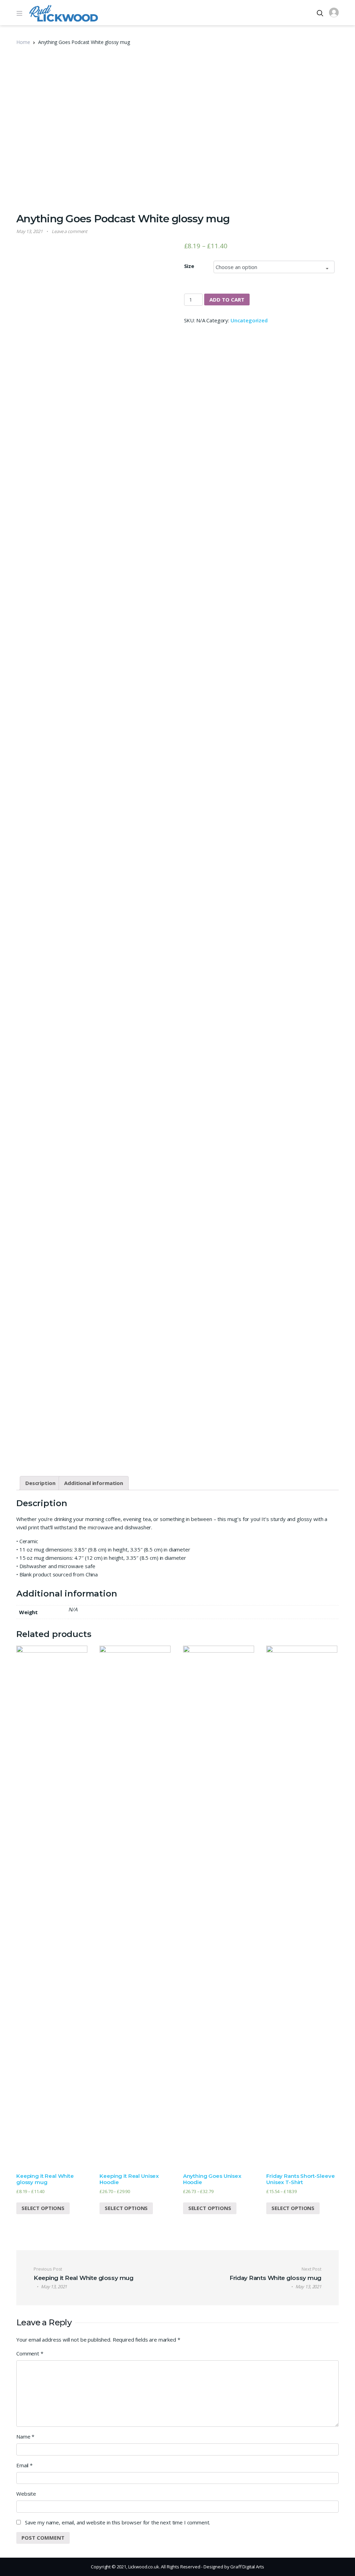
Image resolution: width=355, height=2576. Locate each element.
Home (23, 42)
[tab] (40, 1483)
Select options (43, 2208)
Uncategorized (249, 320)
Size (189, 266)
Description (40, 1483)
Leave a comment (70, 231)
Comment (30, 2353)
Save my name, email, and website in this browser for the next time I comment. (118, 2522)
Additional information (94, 1483)
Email (24, 2465)
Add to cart (227, 299)
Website (26, 2494)
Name (25, 2436)
